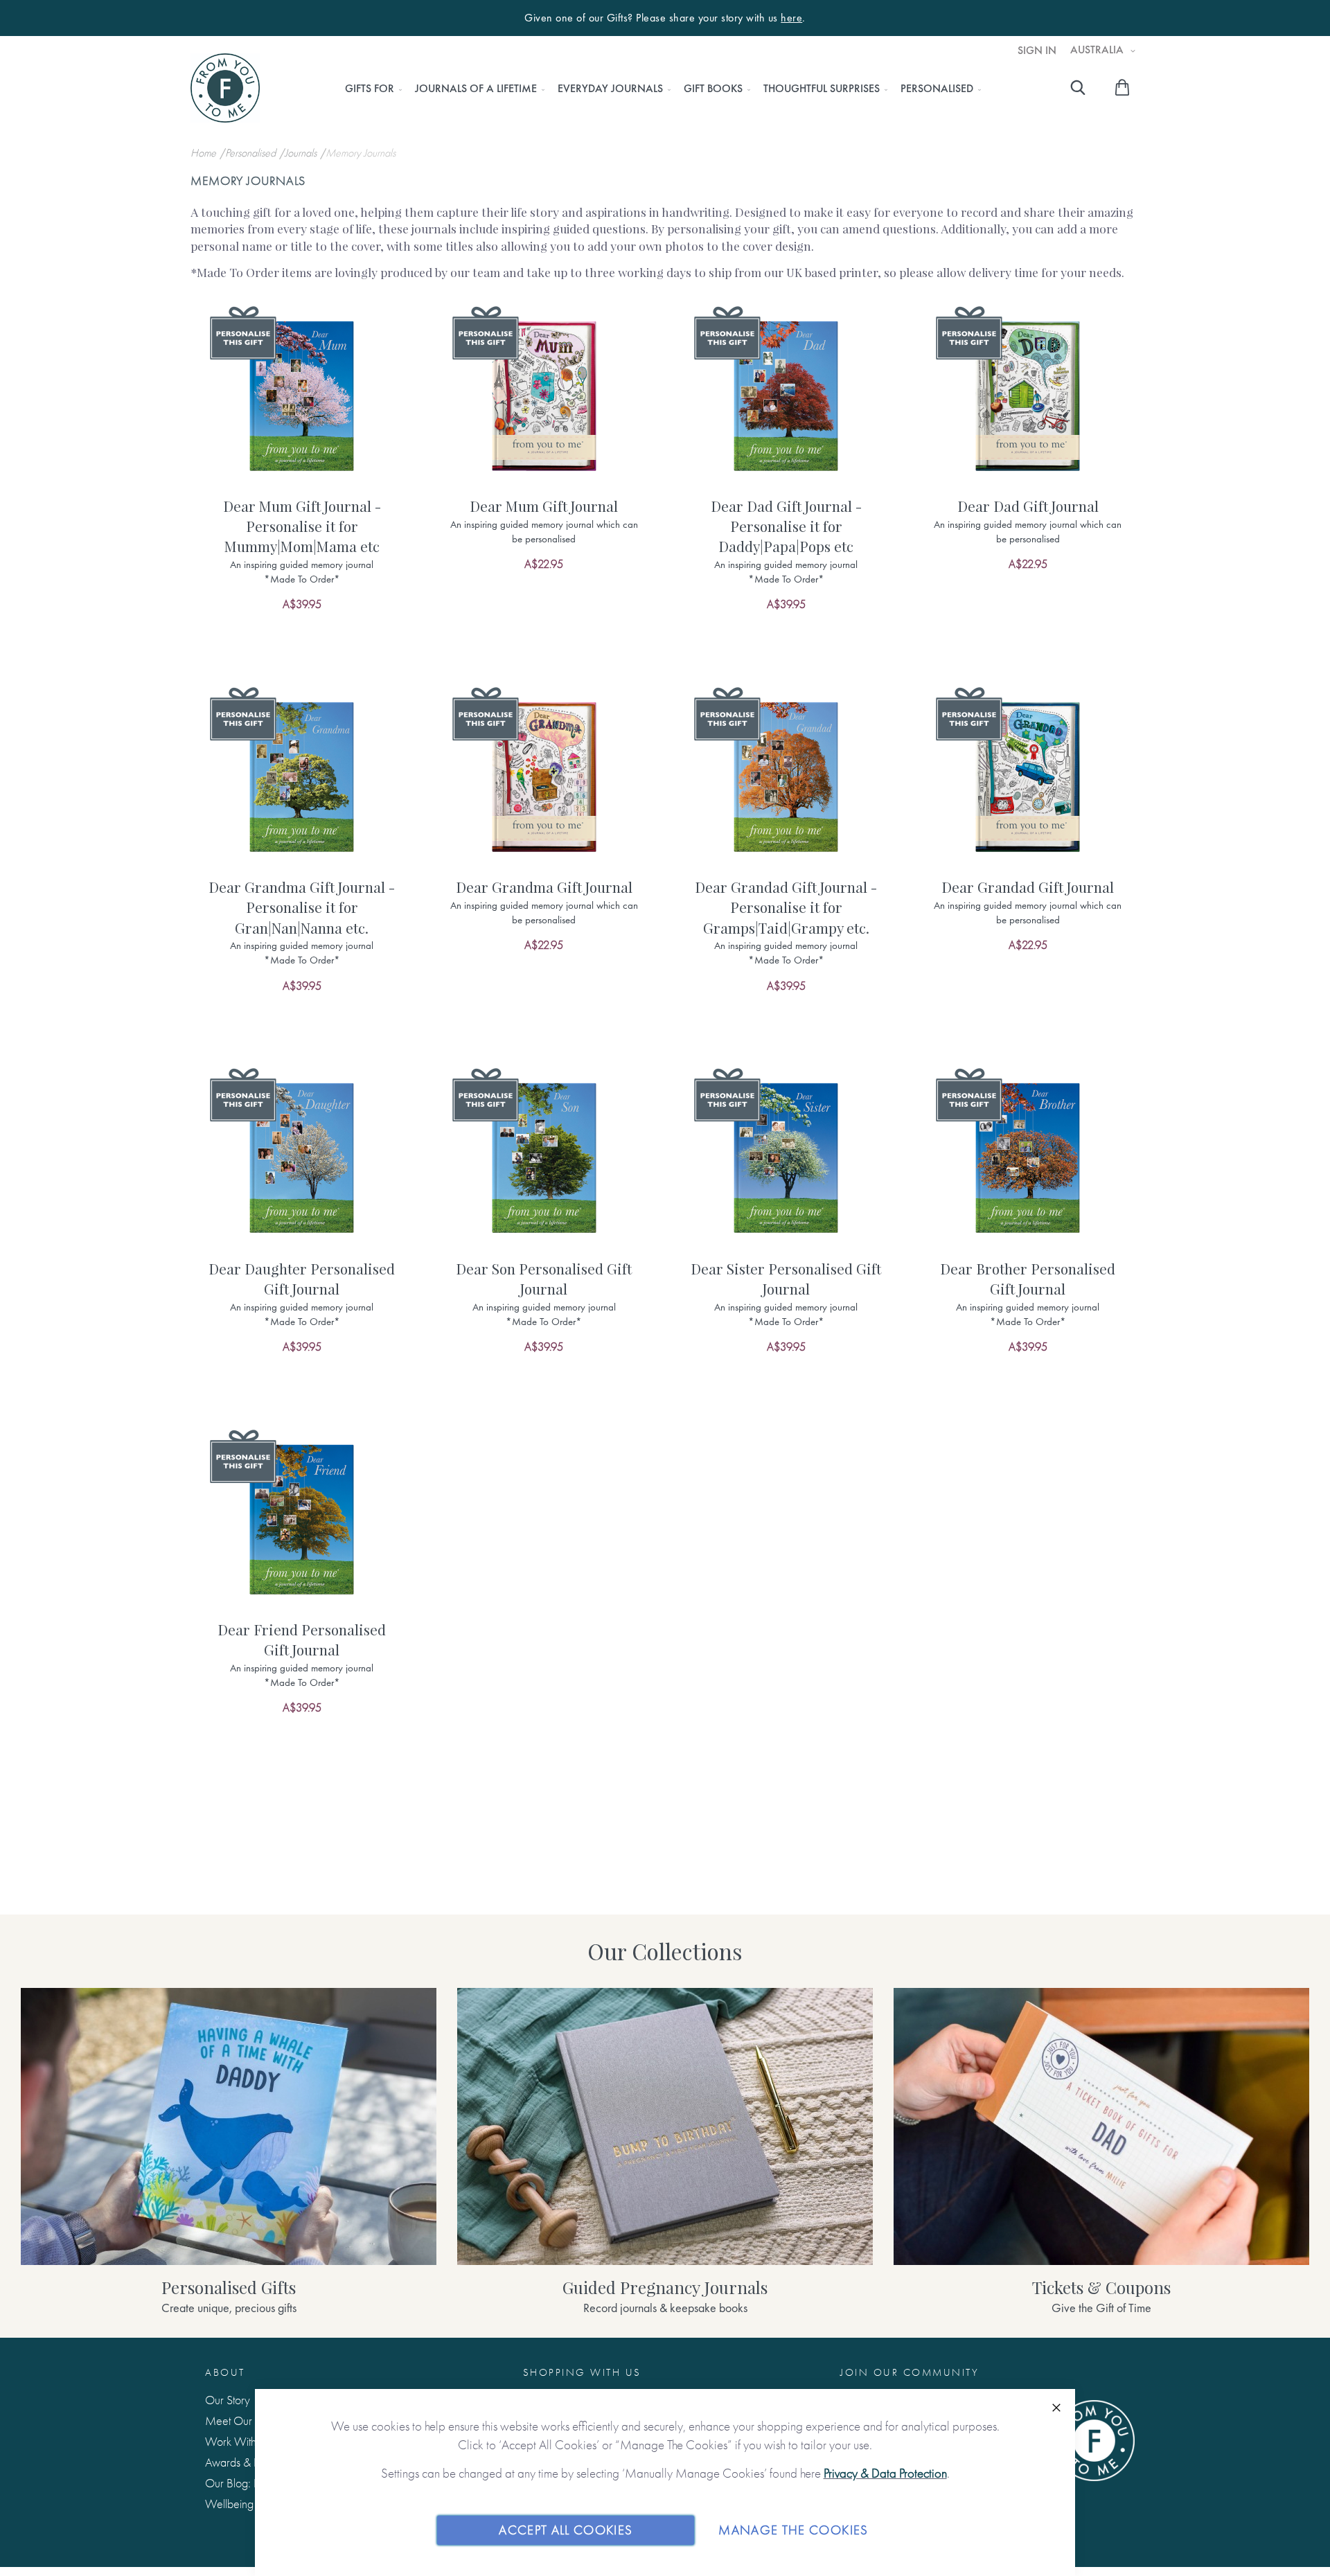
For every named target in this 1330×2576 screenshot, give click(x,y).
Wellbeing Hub (241, 2504)
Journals (302, 153)
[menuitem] (370, 89)
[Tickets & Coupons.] (1101, 2126)
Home (205, 153)
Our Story (228, 2400)
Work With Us (238, 2441)
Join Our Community (910, 2372)
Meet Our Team (243, 2420)
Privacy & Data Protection (885, 2473)
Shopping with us (582, 2372)
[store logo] (225, 88)
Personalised (252, 153)
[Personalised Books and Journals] (229, 2126)
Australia (1098, 50)
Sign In (1037, 51)
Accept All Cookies (566, 2530)
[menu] (659, 89)
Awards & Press (241, 2462)
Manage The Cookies (793, 2530)
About (225, 2372)
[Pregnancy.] (665, 2126)
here (791, 18)
